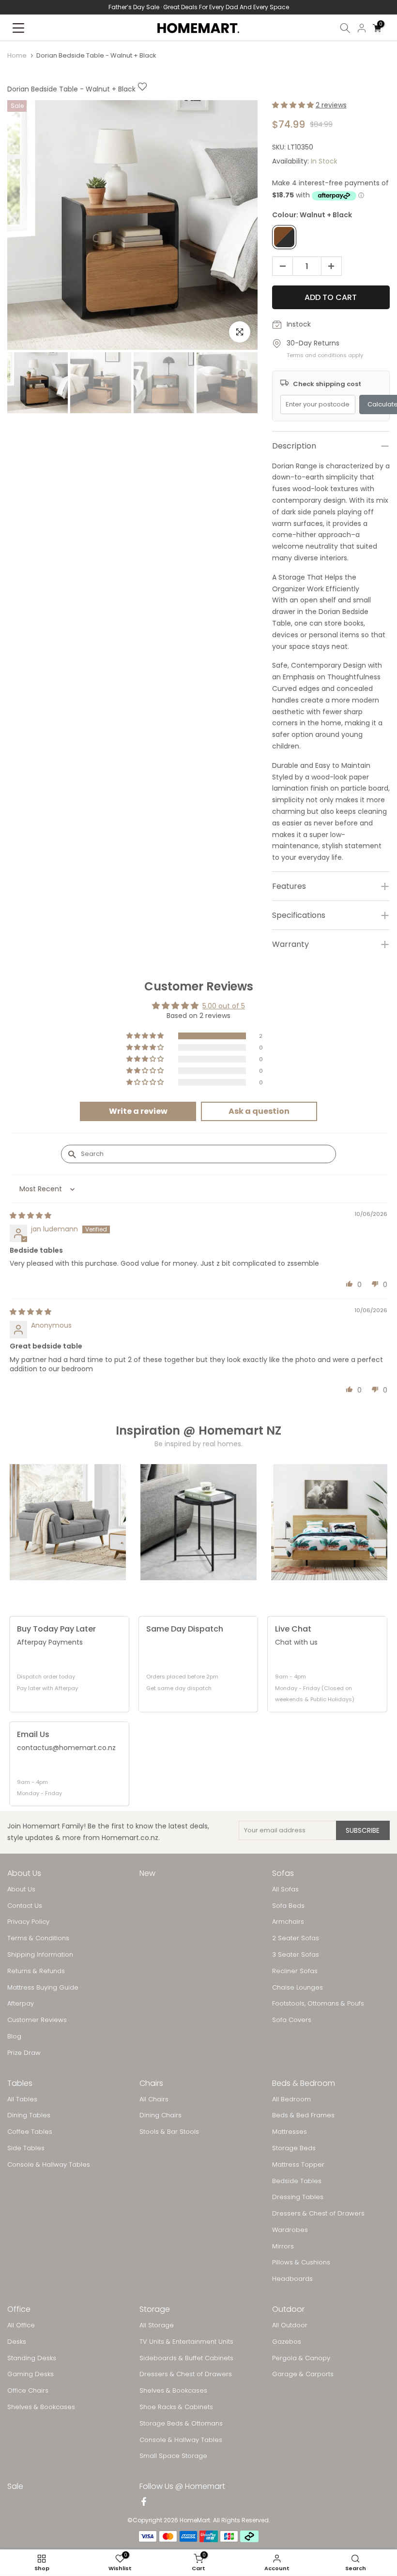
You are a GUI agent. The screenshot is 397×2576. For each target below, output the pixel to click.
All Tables (22, 2099)
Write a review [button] (138, 1111)
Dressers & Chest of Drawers (318, 2214)
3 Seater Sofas (296, 1955)
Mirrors (283, 2247)
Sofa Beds (288, 1906)
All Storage (157, 2325)
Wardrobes (290, 2230)
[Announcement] (198, 7)
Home (17, 55)
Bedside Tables (297, 2181)
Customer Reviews (37, 2020)
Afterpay (21, 2004)
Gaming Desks (31, 2374)
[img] (31, 1215)
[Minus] (280, 267)
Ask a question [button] (259, 1111)
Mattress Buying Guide (43, 1988)
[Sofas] (68, 1522)
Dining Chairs (160, 2115)
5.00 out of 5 (224, 1006)
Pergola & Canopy (301, 2358)
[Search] (345, 28)
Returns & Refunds (36, 1971)
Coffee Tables (30, 2132)
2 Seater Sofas (296, 1938)
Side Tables (26, 2148)
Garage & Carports (303, 2374)
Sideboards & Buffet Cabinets (186, 2358)
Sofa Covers (292, 2020)
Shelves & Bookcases (41, 2407)
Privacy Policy (28, 1922)
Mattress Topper (298, 2165)
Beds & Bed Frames (303, 2115)
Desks (17, 2342)
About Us (21, 1889)
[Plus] (334, 267)
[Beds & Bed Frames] (329, 1522)
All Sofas (285, 1889)
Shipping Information (40, 1955)
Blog (14, 2037)
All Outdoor (290, 2325)
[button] (294, 105)
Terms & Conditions (38, 1938)
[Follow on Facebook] (144, 2502)
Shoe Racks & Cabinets (176, 2407)
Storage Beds (294, 2148)
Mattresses (290, 2132)
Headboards (292, 2279)
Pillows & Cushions (301, 2262)
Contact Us (25, 1906)
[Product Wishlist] (142, 89)
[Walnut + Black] (284, 237)
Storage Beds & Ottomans (181, 2424)
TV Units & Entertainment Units (186, 2342)
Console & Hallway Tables (49, 2165)
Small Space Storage (173, 2456)
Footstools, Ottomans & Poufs (318, 2004)
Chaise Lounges (298, 1988)
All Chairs (154, 2099)
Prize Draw (24, 2053)
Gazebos (287, 2342)
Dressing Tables (298, 2197)
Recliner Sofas (295, 1971)
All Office (21, 2325)
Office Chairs (28, 2391)
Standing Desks (32, 2358)
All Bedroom (291, 2099)
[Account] (362, 28)
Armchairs (288, 1922)
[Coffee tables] (198, 1522)
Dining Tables (29, 2115)
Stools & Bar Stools (169, 2132)
